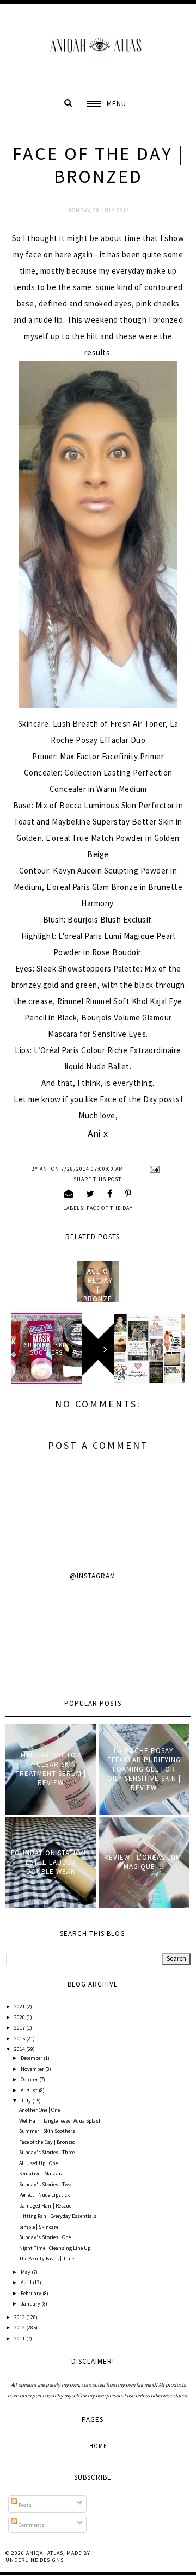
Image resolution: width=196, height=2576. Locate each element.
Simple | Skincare (39, 2227)
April (27, 2282)
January (31, 2304)
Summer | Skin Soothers (47, 2131)
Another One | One (39, 2110)
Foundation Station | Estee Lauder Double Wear (51, 1862)
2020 (20, 2017)
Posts (24, 2505)
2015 (20, 2039)
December (32, 2058)
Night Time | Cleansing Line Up (55, 2248)
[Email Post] (153, 1169)
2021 (20, 2006)
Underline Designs (35, 2560)
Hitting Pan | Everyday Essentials (58, 2216)
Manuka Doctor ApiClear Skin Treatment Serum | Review (51, 1769)
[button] (107, 104)
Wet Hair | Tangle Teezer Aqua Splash (60, 2121)
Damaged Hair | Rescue (45, 2206)
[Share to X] (90, 1194)
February (32, 2293)
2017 (20, 2028)
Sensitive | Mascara (41, 2174)
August (30, 2090)
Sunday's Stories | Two (45, 2184)
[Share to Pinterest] (128, 1194)
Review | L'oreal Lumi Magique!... (144, 1862)
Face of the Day (110, 1208)
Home (98, 2446)
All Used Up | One (38, 2163)
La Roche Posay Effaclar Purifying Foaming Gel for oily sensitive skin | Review (144, 1769)
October (30, 2079)
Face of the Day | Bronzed (98, 1290)
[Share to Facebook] (110, 1194)
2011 (20, 2338)
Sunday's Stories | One (45, 2237)
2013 (20, 2317)
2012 (20, 2328)
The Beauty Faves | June (47, 2258)
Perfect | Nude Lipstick (44, 2195)
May (26, 2272)
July (26, 2101)
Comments (31, 2525)
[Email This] (69, 1194)
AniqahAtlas (45, 2553)
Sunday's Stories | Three (47, 2152)
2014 (20, 2049)
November (33, 2069)
